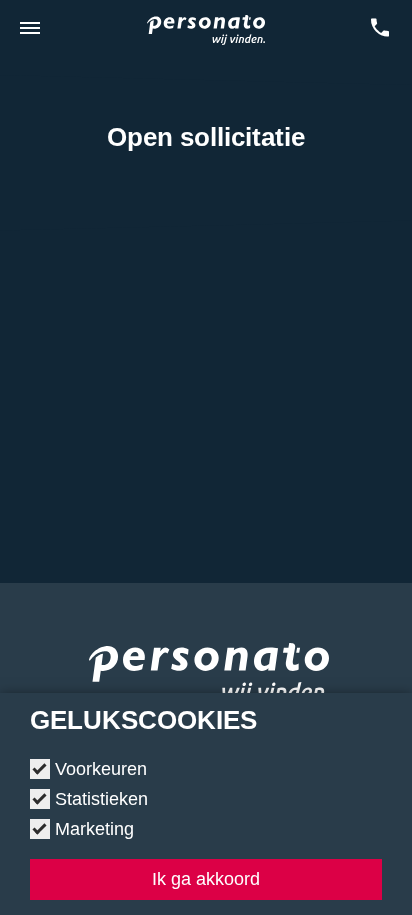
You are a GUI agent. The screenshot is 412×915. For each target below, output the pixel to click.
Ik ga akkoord (206, 879)
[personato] (209, 678)
